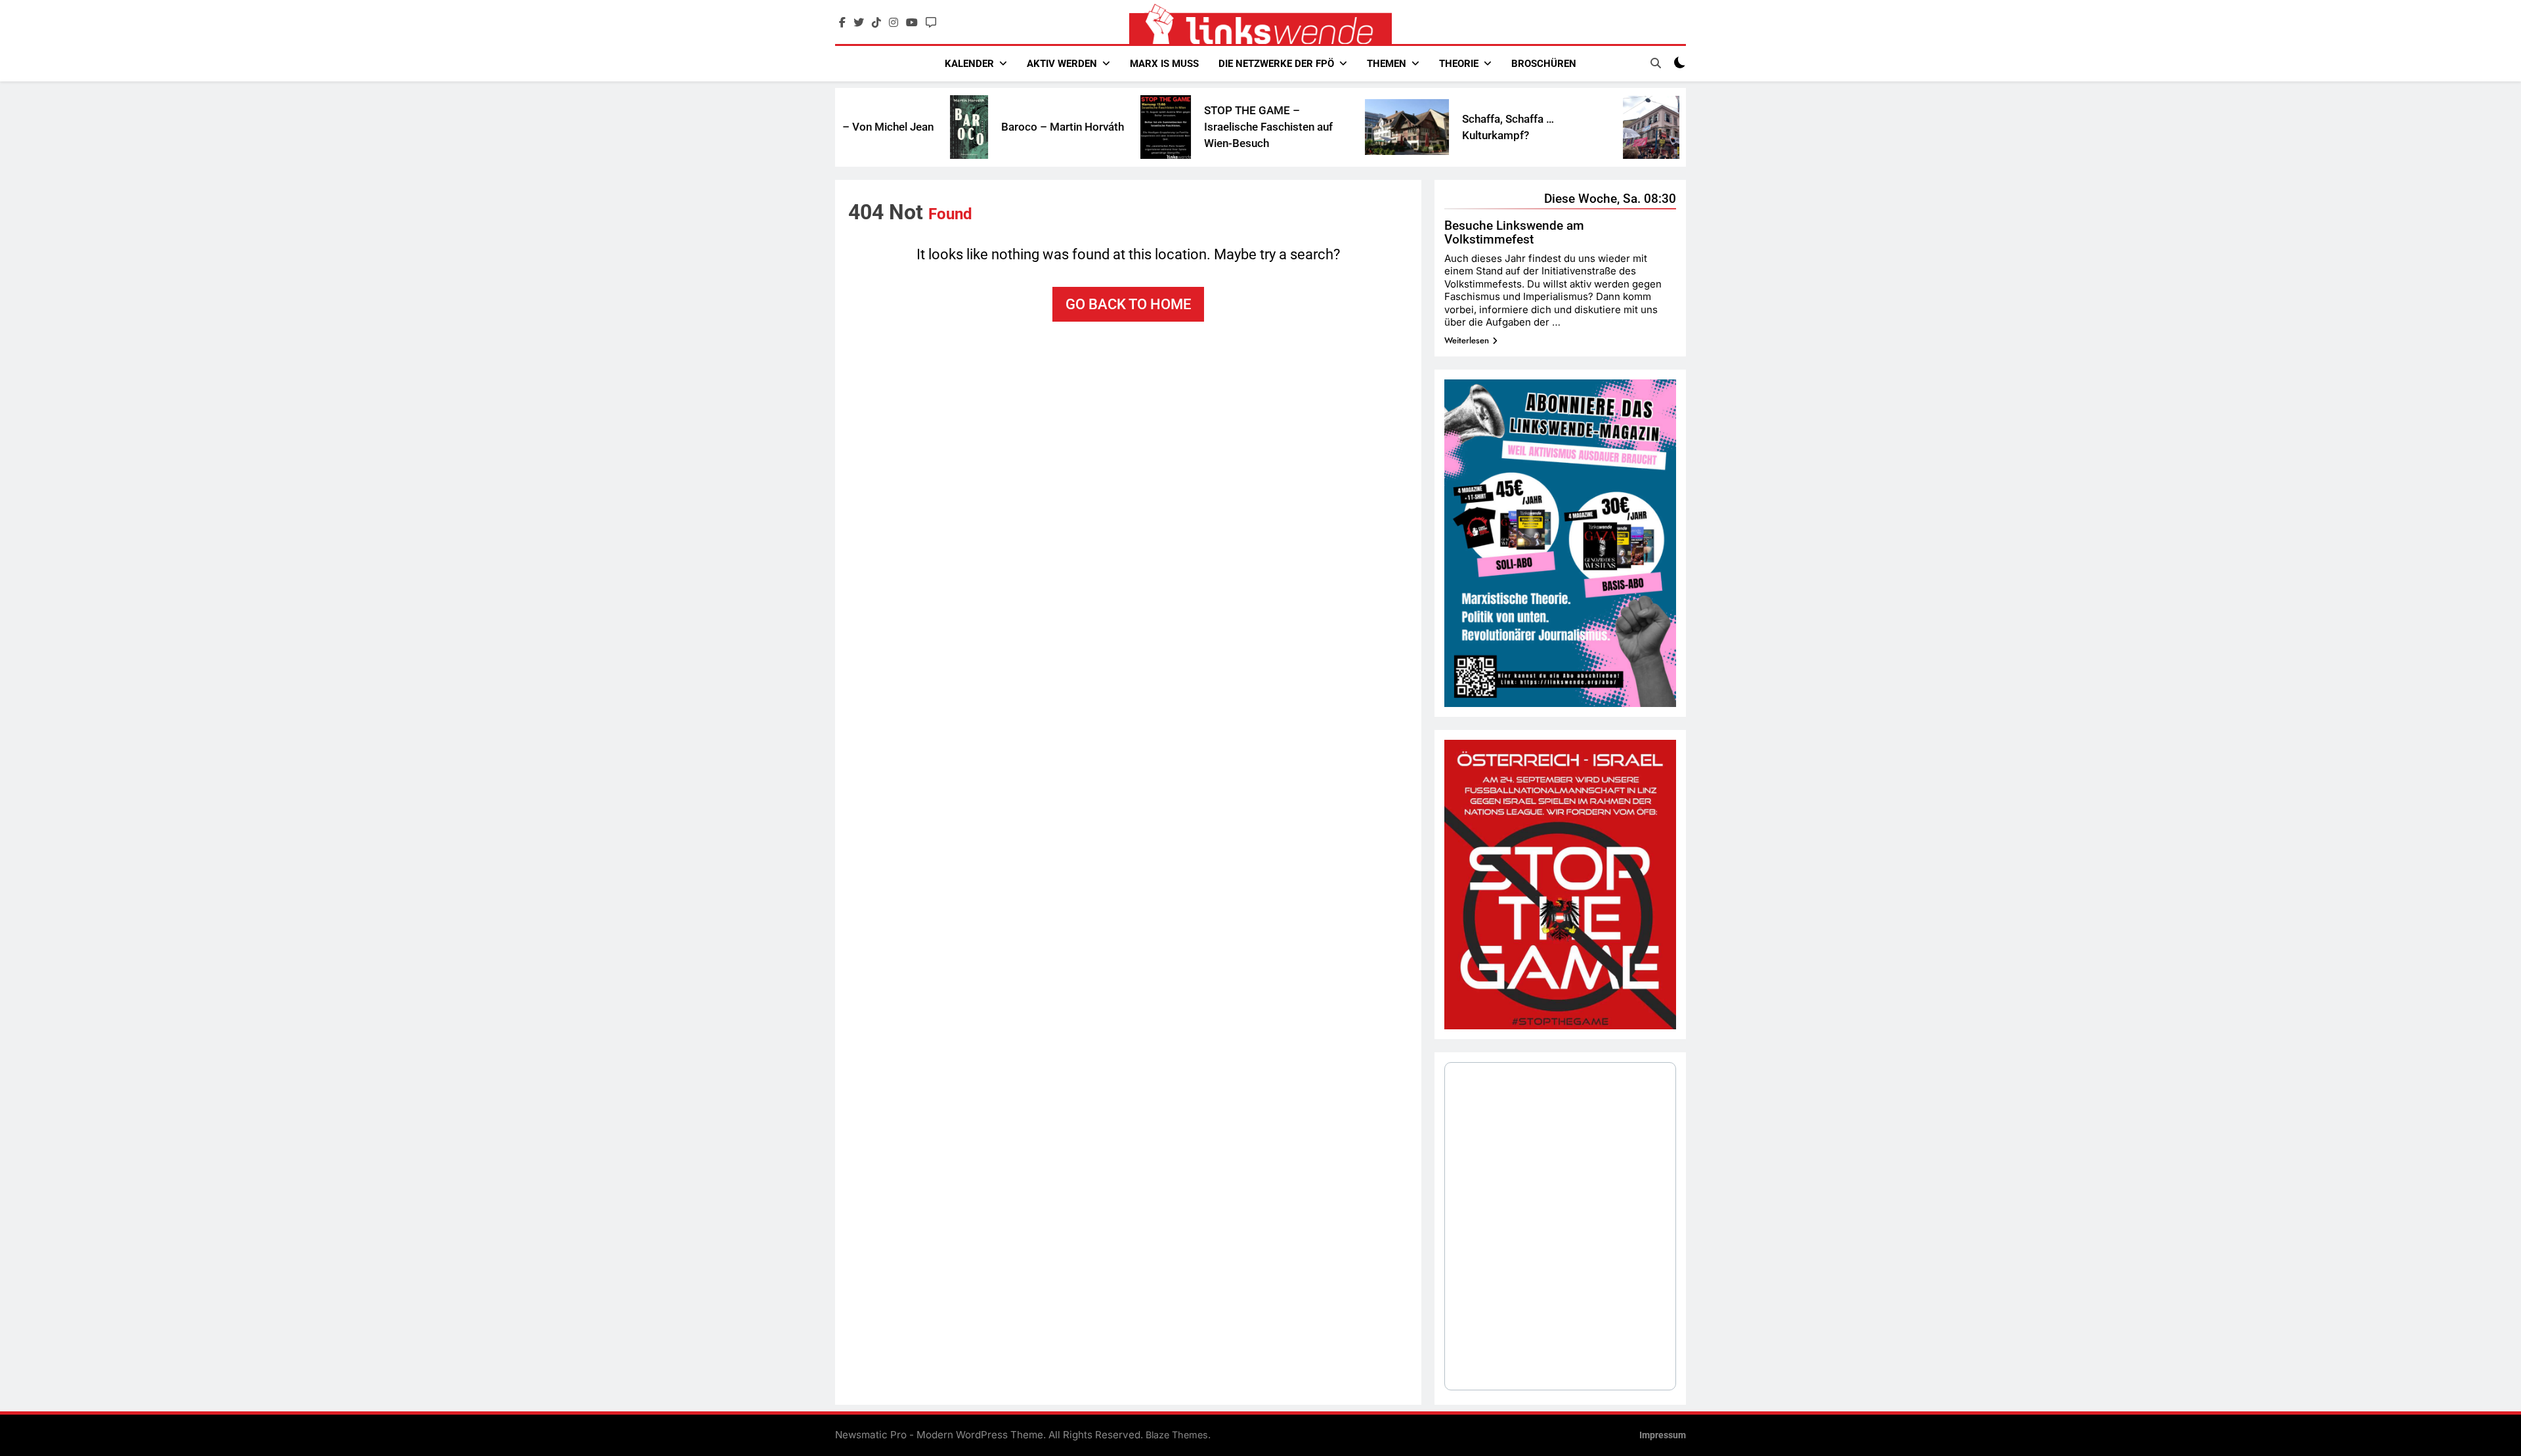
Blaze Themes (1177, 1435)
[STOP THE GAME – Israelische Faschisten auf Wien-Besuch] (1086, 127)
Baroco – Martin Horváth (983, 127)
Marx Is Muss (1164, 64)
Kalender (969, 64)
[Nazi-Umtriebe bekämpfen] (1585, 127)
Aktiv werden (1062, 64)
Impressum (1663, 1435)
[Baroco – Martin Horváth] (890, 127)
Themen (1387, 64)
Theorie (1459, 64)
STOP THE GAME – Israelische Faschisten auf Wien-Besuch (1189, 127)
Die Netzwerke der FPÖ (1276, 64)
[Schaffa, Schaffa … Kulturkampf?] (1327, 127)
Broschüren (1544, 64)
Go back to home (1128, 304)
